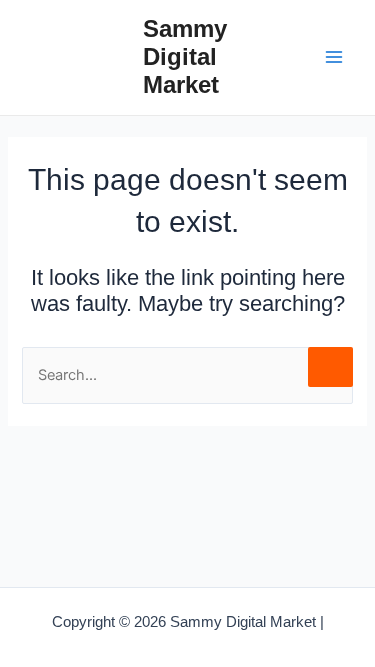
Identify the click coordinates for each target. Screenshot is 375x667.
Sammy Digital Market (185, 57)
